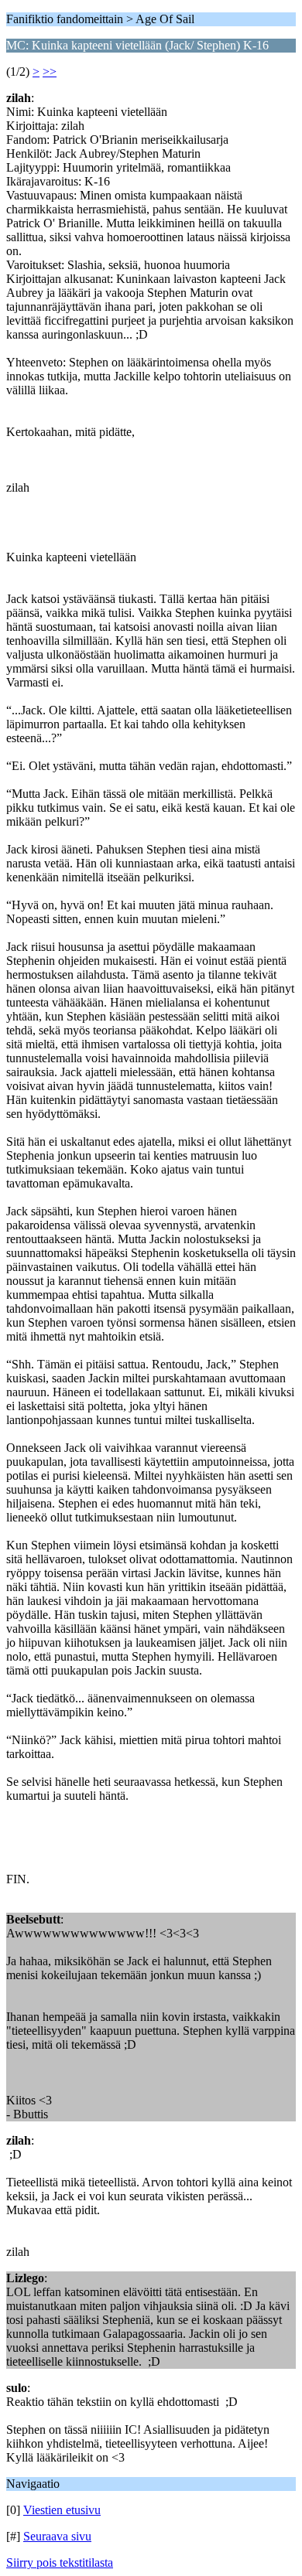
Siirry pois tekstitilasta (60, 2562)
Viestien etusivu (62, 2510)
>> (50, 72)
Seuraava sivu (57, 2536)
